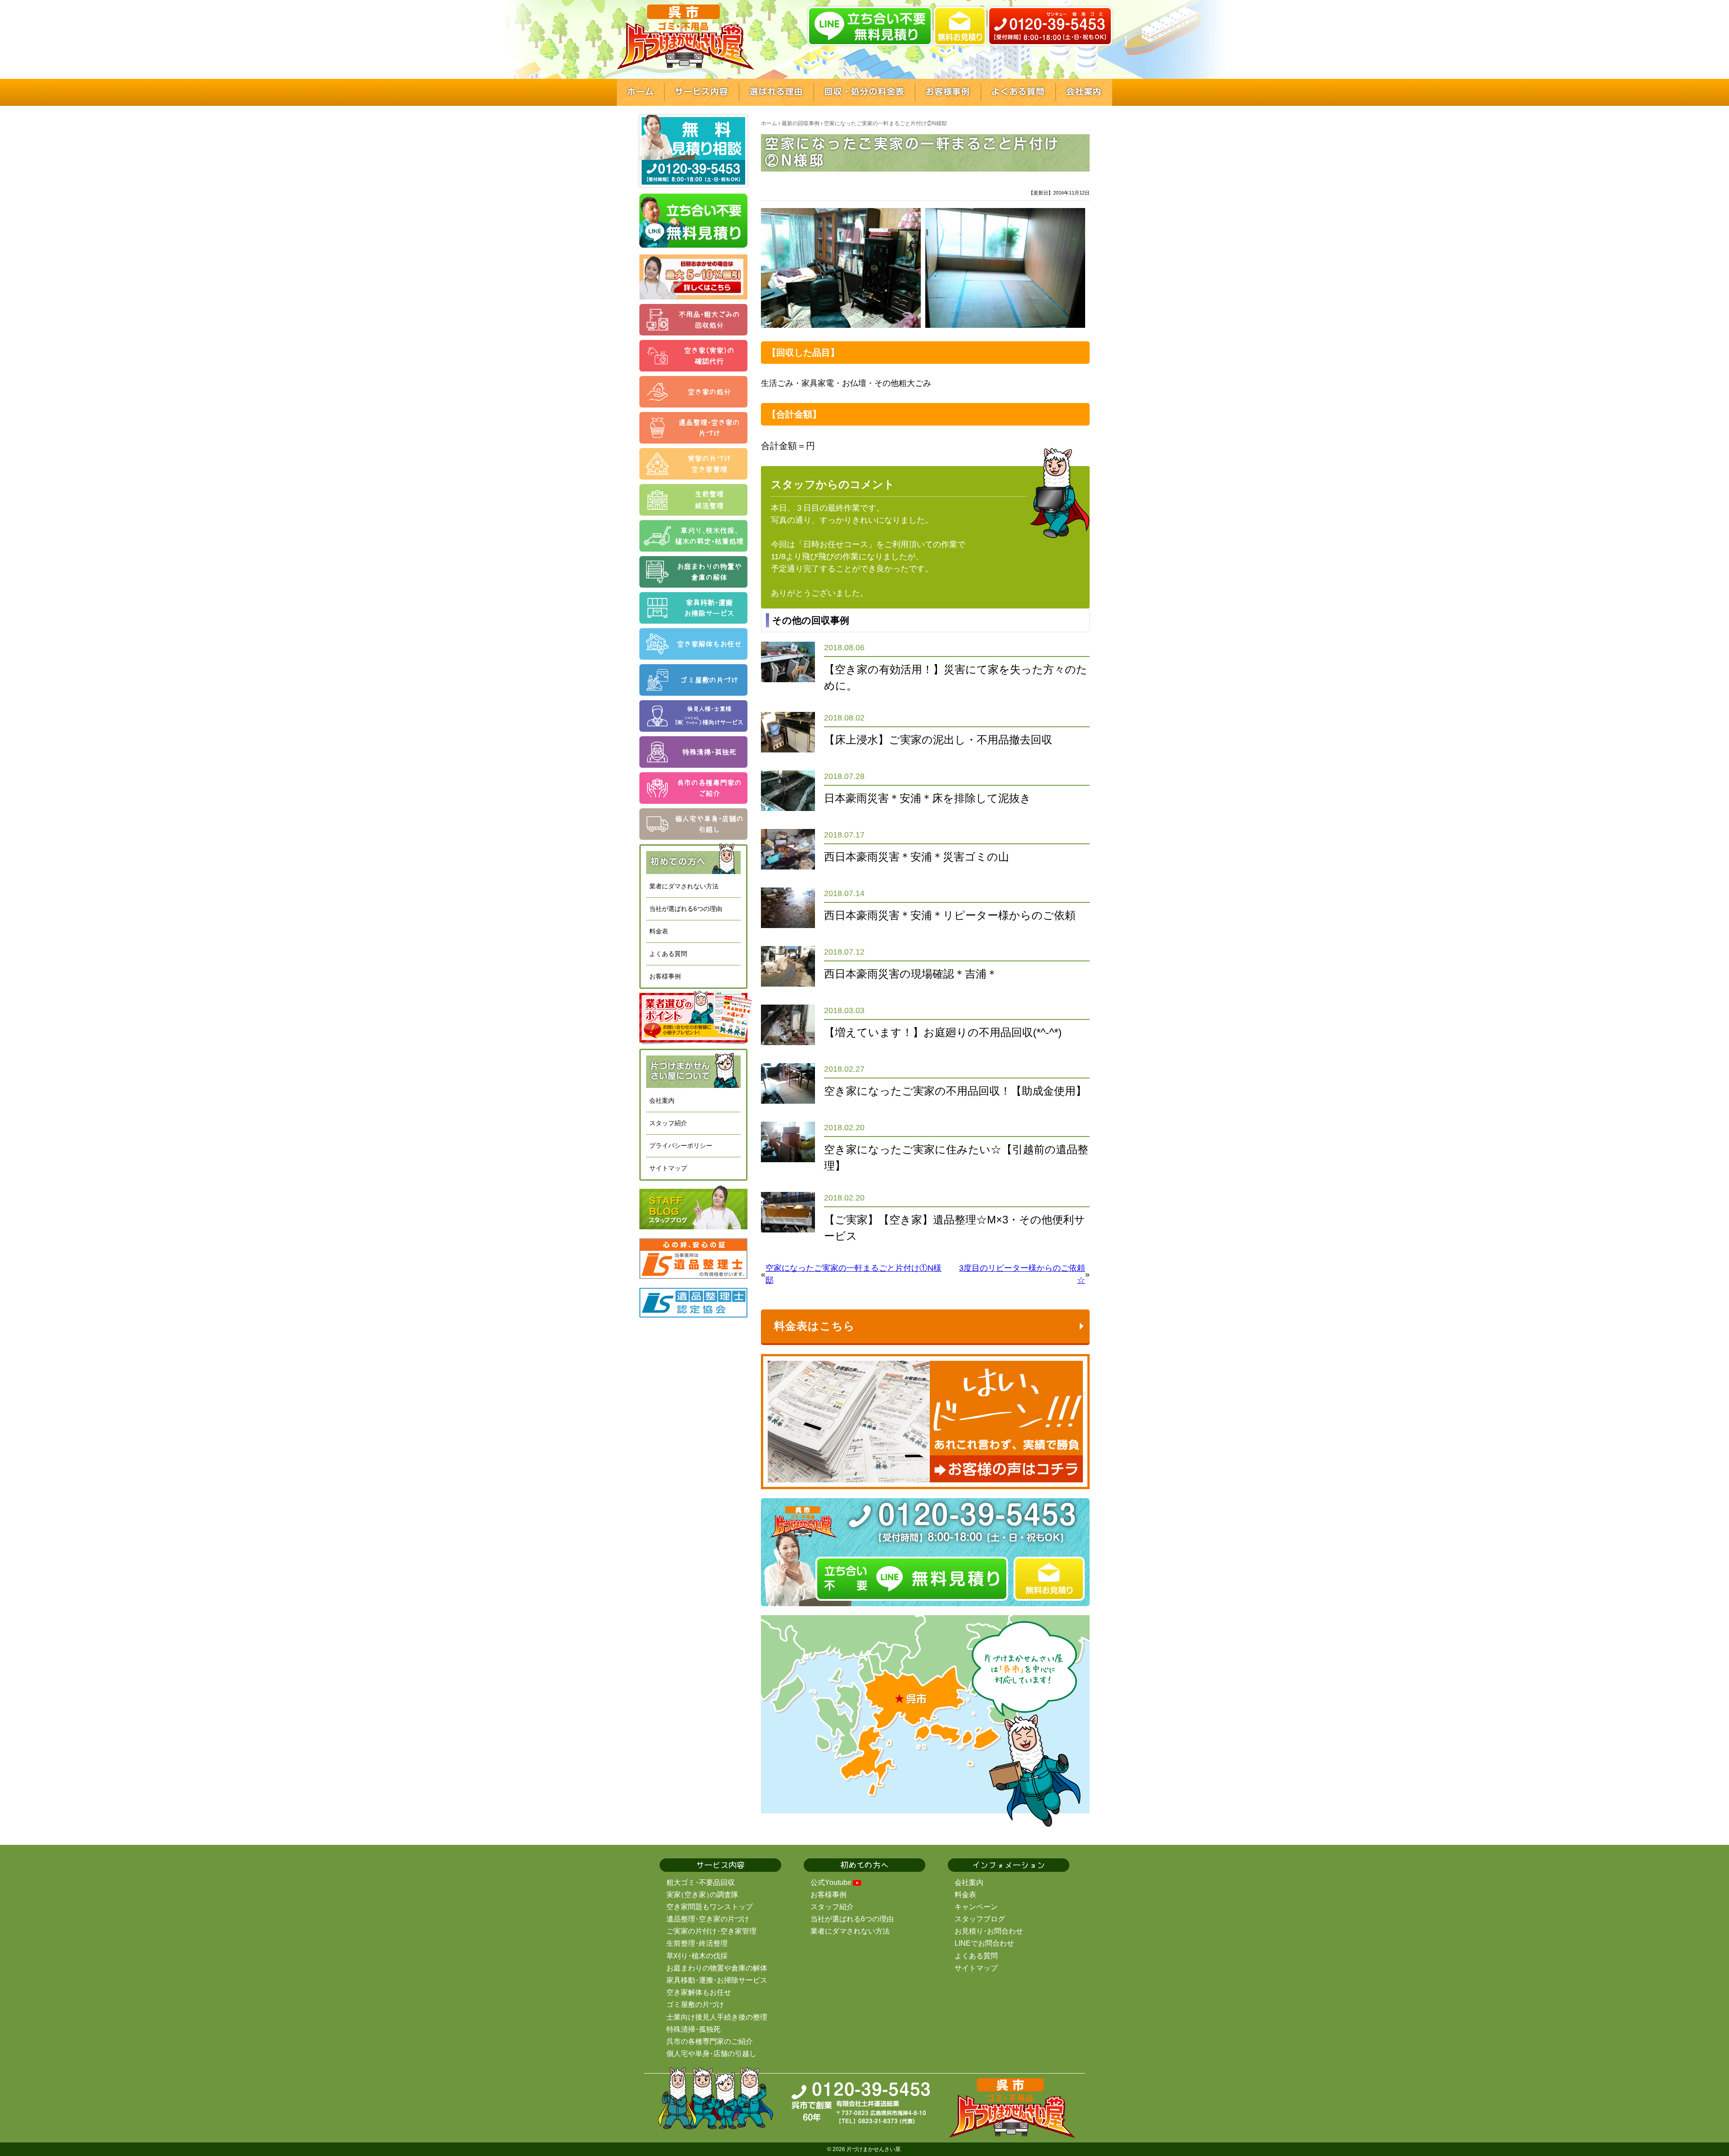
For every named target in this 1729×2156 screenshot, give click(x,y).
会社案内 (662, 1101)
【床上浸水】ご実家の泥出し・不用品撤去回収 (938, 740)
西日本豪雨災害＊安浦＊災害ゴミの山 (917, 857)
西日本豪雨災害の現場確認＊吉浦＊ (911, 974)
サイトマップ (668, 1168)
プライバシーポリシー (681, 1146)
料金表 (659, 931)
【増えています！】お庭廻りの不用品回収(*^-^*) (943, 1032)
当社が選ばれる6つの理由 (686, 909)
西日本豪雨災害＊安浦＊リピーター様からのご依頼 (950, 915)
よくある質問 (668, 954)
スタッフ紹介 (668, 1123)
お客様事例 (665, 976)
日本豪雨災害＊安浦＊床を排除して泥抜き (928, 798)
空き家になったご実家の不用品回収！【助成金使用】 (955, 1091)
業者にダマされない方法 (684, 886)
